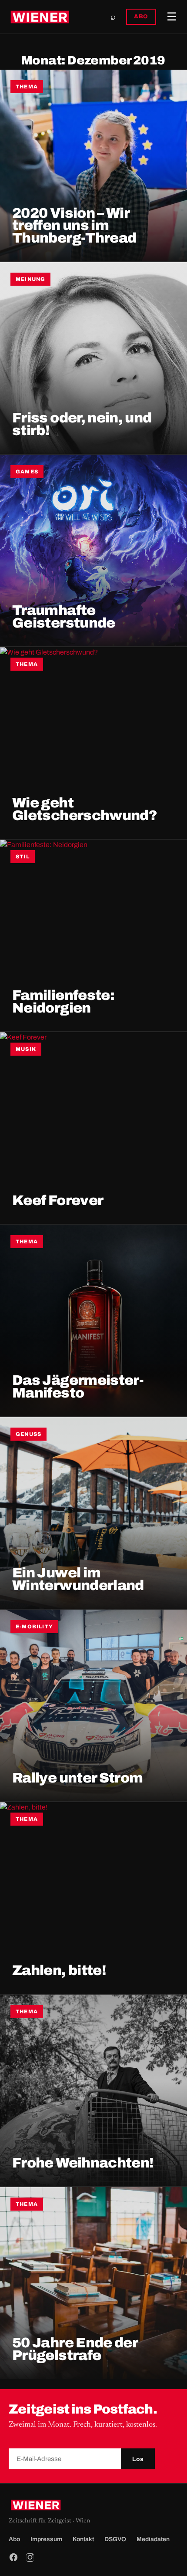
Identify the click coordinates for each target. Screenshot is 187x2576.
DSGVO (115, 2539)
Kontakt (83, 2539)
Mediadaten (153, 2539)
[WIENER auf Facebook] (13, 2557)
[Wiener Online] (40, 17)
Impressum (46, 2539)
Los (138, 2459)
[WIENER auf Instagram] (30, 2557)
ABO (141, 17)
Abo (14, 2539)
